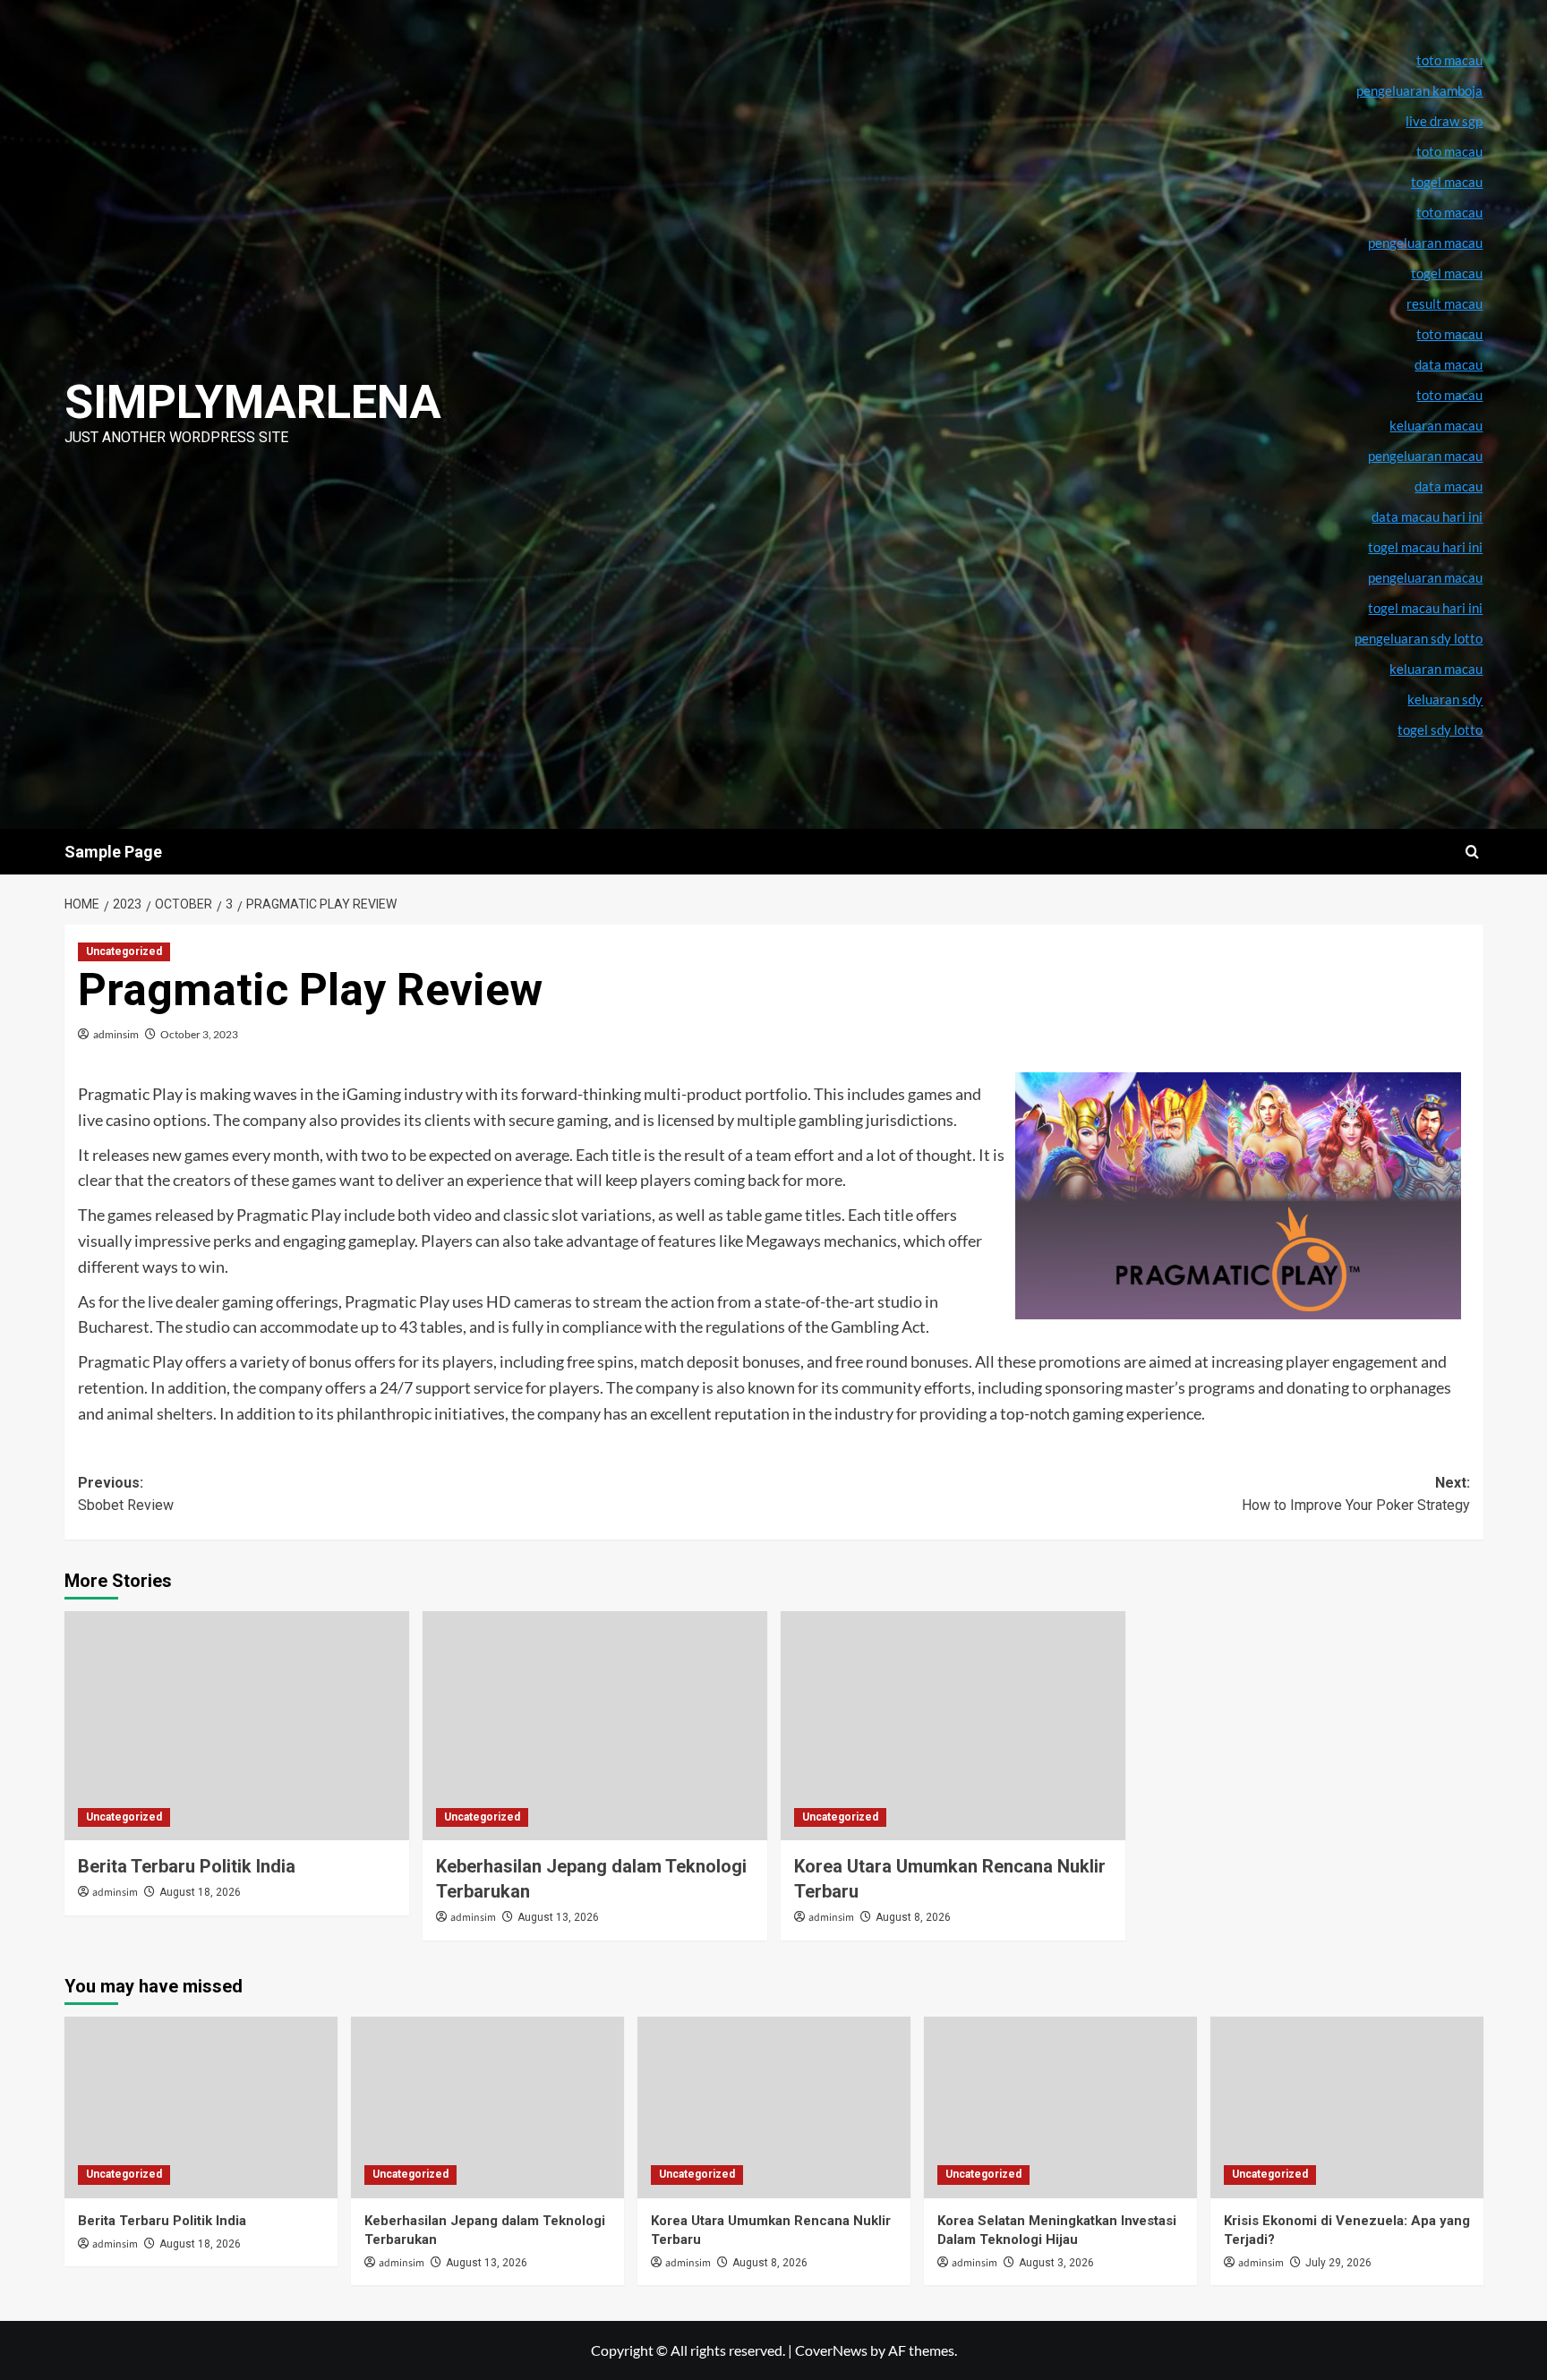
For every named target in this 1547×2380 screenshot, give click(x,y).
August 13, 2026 (558, 1917)
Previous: (126, 1494)
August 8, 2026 (913, 1917)
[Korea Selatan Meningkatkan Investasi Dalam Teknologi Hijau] (1060, 2107)
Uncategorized (124, 951)
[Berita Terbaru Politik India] (237, 1726)
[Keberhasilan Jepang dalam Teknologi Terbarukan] (595, 1726)
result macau (1444, 303)
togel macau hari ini (1425, 608)
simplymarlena (253, 402)
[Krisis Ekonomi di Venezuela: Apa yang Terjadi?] (1347, 2107)
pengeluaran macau (1425, 456)
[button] (1472, 852)
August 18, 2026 (200, 1892)
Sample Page (113, 852)
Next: (1356, 1494)
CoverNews (831, 2350)
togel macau (1447, 273)
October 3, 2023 (199, 1034)
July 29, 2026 (1338, 2263)
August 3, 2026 (1056, 2263)
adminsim (116, 1034)
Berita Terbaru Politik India (187, 1866)
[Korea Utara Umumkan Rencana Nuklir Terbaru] (953, 1726)
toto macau (1449, 395)
